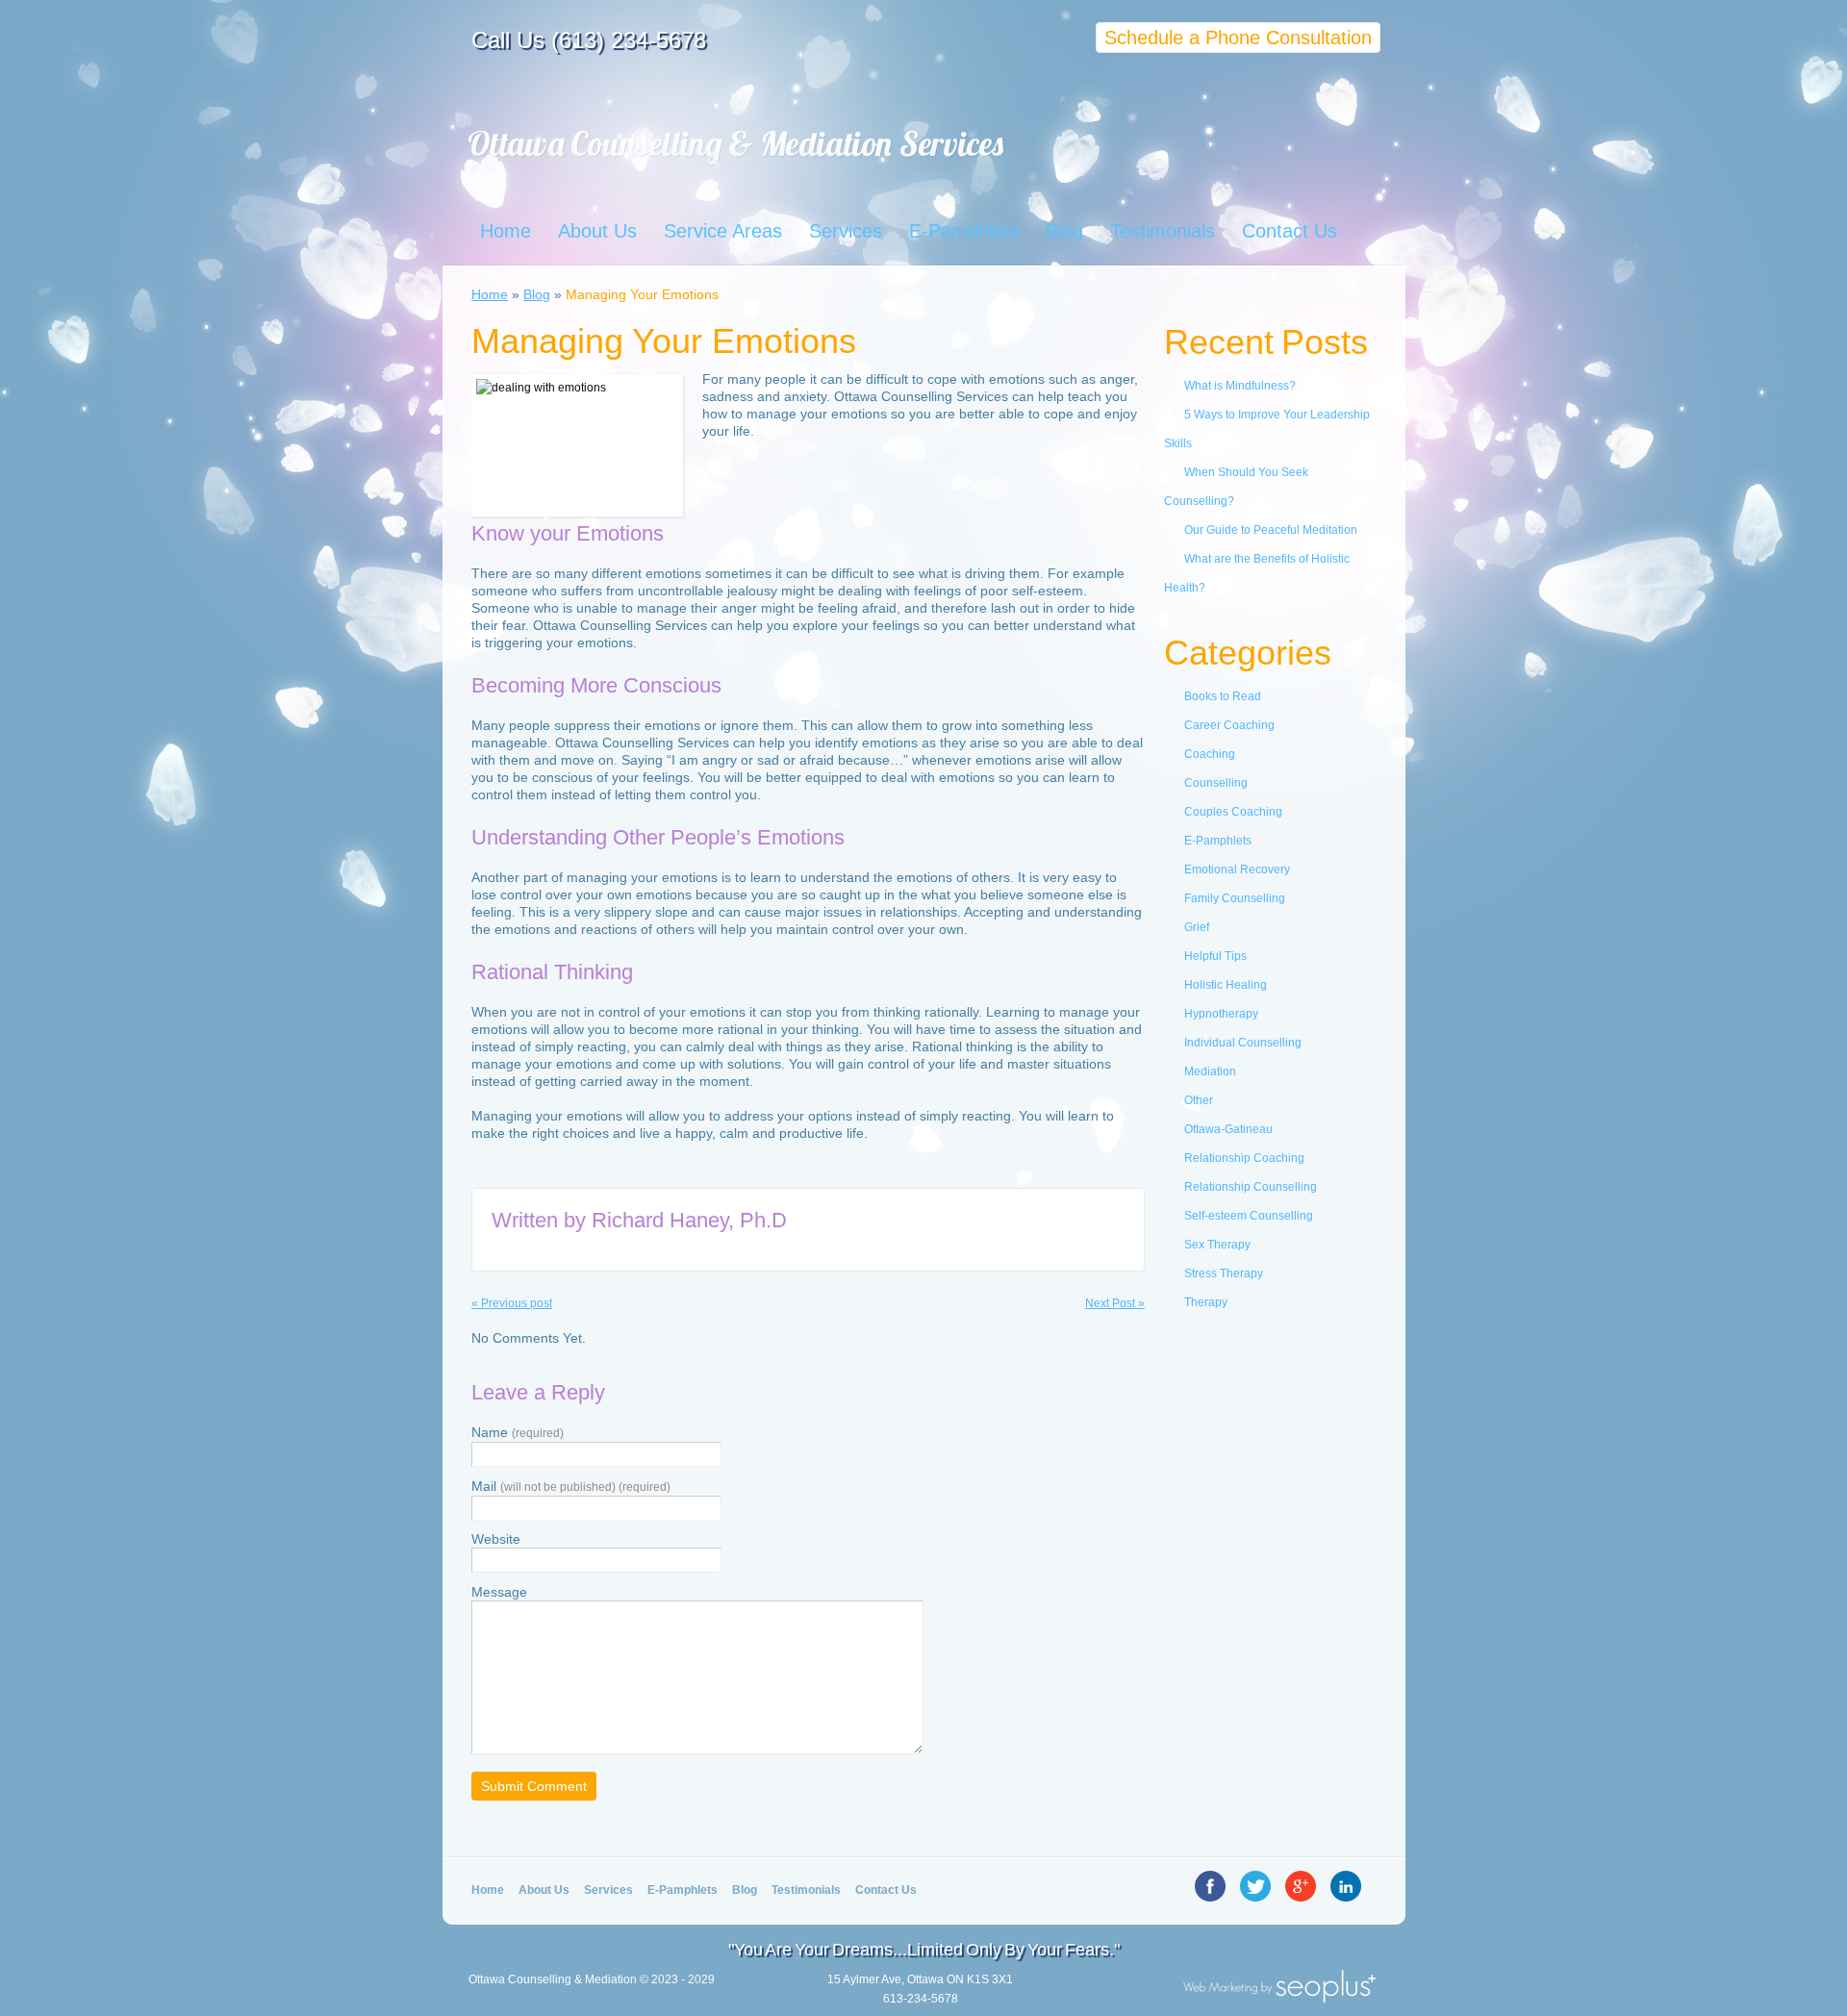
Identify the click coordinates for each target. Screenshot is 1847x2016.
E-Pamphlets (964, 231)
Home (506, 231)
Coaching (1210, 754)
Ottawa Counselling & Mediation (553, 1979)
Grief (1197, 927)
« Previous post (512, 1303)
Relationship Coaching (1244, 1158)
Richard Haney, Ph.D (689, 1220)
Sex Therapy (1217, 1245)
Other (1199, 1100)
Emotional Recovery (1237, 869)
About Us (597, 231)
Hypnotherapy (1221, 1014)
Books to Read (1223, 696)
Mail (571, 1486)
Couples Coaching (1233, 812)
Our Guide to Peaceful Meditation (1271, 530)
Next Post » (1115, 1303)
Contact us (886, 1890)
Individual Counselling (1243, 1043)
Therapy (1206, 1302)
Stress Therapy (1224, 1273)
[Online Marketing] (1279, 1997)
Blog (1064, 231)
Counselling (1216, 783)
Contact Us (1290, 231)
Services (846, 231)
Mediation (1210, 1071)
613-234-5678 (921, 1999)
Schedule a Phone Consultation (1238, 38)
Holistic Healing (1226, 985)
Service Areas (723, 231)
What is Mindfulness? (1240, 386)
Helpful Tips (1215, 956)
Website (496, 1539)
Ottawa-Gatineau (1228, 1129)
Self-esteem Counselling (1249, 1216)
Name (518, 1432)
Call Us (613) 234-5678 (589, 40)
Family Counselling (1235, 898)
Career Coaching (1229, 725)
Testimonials (1163, 231)
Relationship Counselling (1251, 1187)
